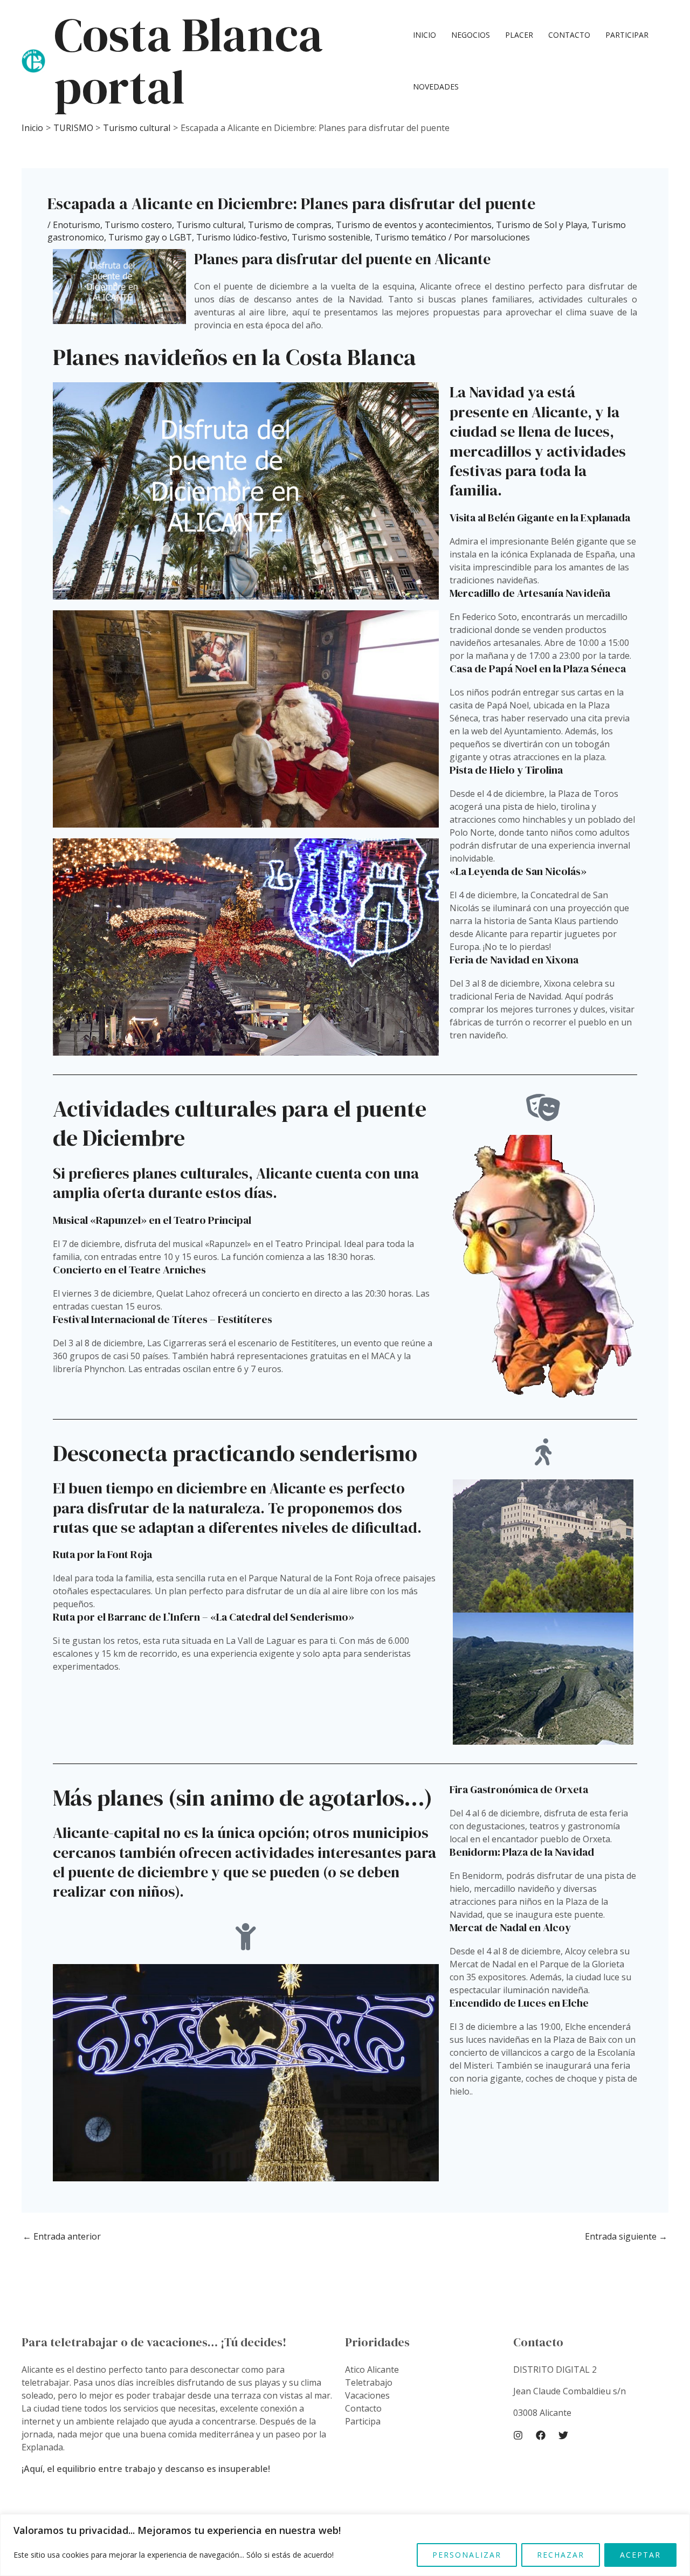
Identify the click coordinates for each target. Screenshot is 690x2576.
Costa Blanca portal (188, 61)
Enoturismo (77, 225)
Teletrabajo (369, 2382)
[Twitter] (563, 2435)
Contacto (569, 35)
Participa (363, 2421)
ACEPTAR (640, 2555)
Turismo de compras (290, 225)
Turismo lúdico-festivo (242, 237)
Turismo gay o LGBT (150, 237)
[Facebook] (541, 2435)
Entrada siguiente (626, 2236)
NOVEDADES (436, 87)
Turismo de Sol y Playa (541, 225)
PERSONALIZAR (467, 2555)
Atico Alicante (372, 2370)
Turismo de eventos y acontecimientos (414, 225)
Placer (519, 35)
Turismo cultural (210, 225)
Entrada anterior (62, 2236)
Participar (627, 35)
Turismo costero (138, 225)
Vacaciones (367, 2395)
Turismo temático (410, 237)
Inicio (425, 35)
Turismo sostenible (331, 237)
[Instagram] (518, 2435)
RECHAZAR (561, 2555)
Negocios (471, 35)
